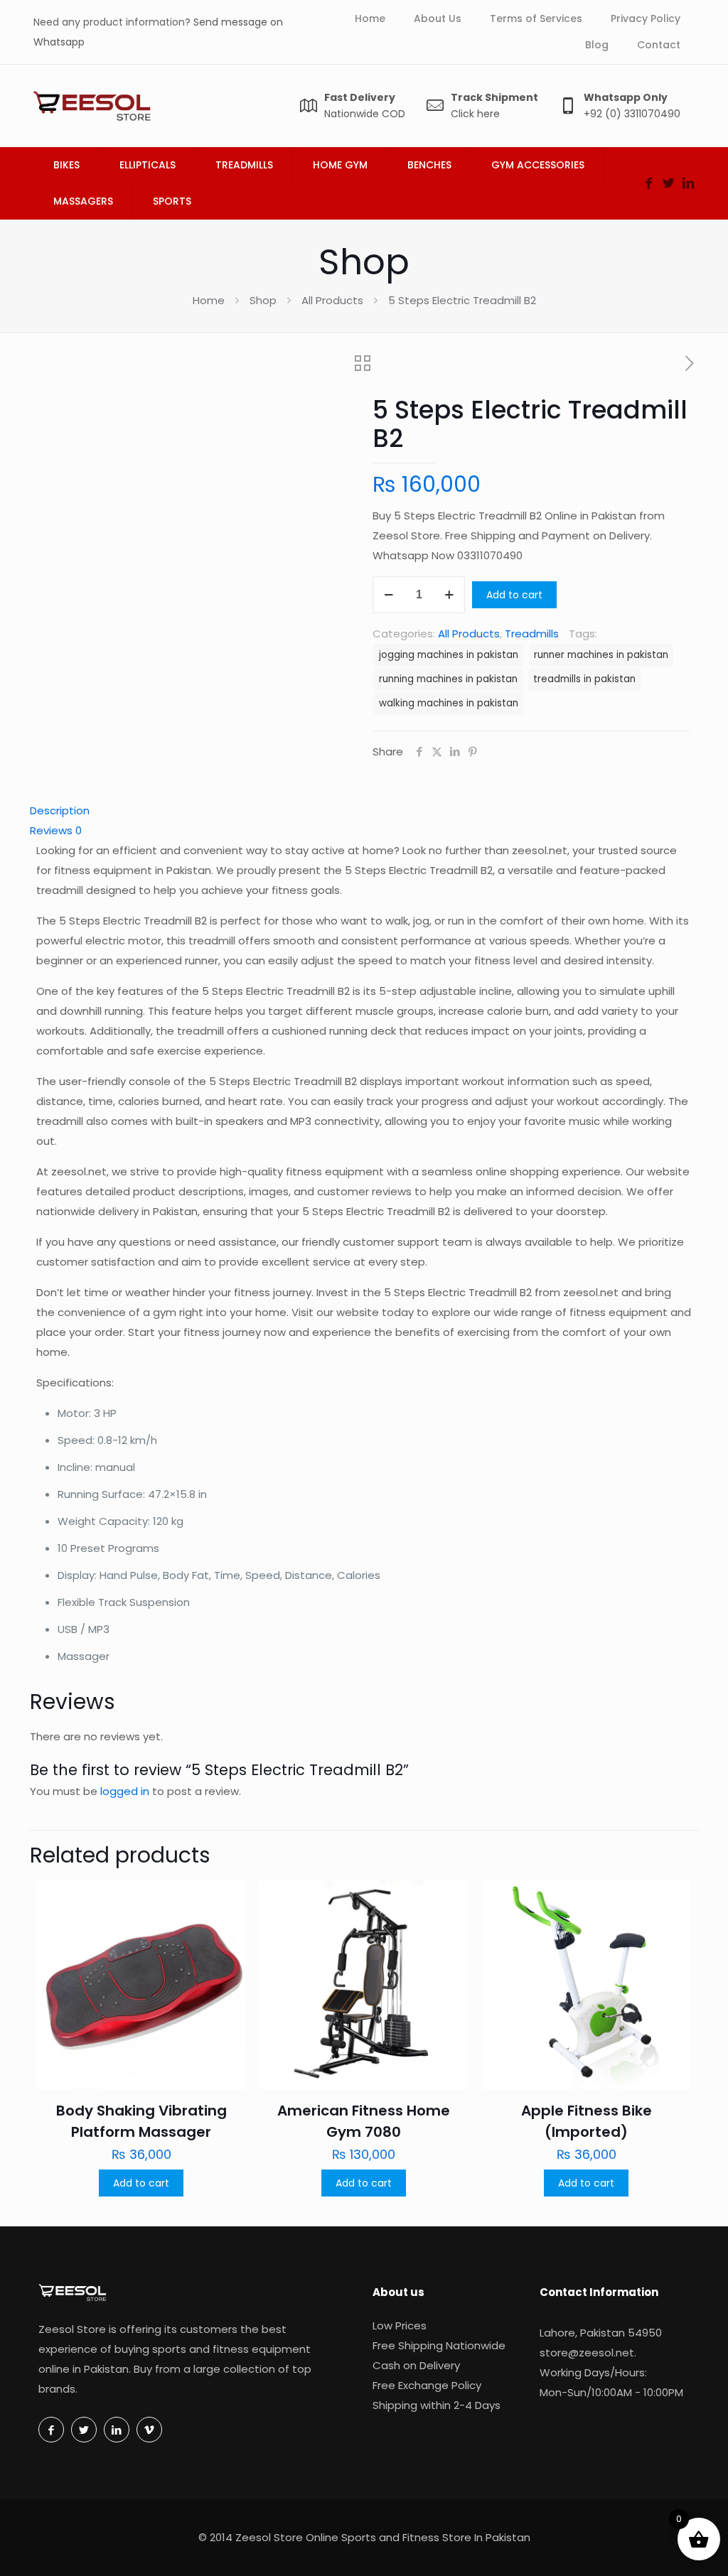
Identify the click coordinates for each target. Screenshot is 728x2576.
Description (60, 810)
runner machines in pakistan (601, 655)
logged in (125, 1791)
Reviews (56, 830)
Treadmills (532, 634)
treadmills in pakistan (584, 679)
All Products (332, 300)
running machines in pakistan (448, 679)
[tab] (364, 811)
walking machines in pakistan (449, 703)
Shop (263, 300)
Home (209, 300)
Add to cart (514, 595)
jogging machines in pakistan (449, 655)
